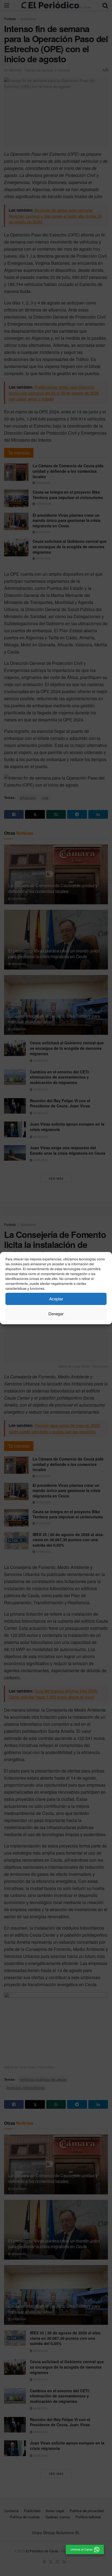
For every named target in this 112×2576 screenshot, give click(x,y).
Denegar (56, 1314)
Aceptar (56, 1299)
